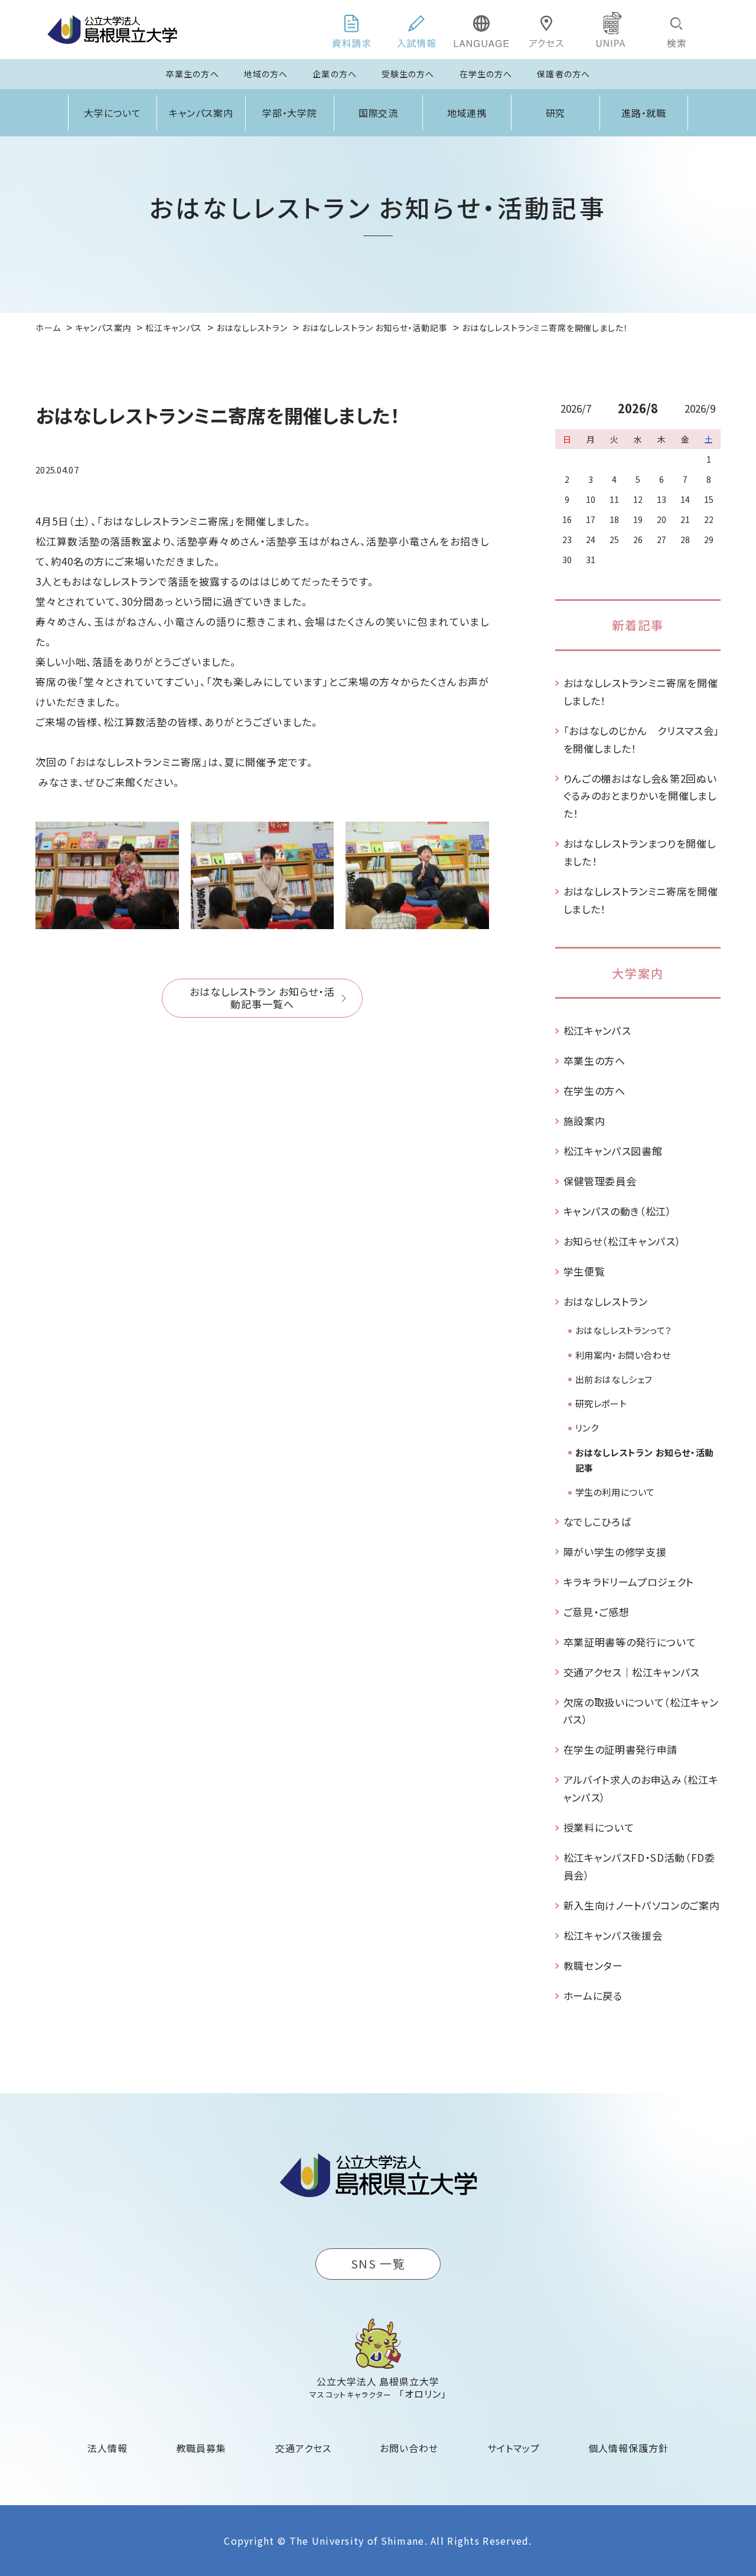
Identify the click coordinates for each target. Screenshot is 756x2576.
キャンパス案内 (201, 113)
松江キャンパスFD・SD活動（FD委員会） (639, 1866)
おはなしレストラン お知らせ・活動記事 (645, 1460)
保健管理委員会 (600, 1181)
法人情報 (107, 2448)
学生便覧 (584, 1271)
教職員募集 (202, 2448)
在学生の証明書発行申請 (620, 1749)
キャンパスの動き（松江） (618, 1211)
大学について (113, 113)
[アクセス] (546, 30)
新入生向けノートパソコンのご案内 (642, 1905)
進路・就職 (644, 113)
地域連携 (467, 113)
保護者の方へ (563, 74)
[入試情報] (416, 30)
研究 (556, 113)
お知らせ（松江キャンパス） (623, 1241)
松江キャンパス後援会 (613, 1935)
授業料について (599, 1827)
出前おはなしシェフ (614, 1379)
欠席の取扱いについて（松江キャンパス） (641, 1711)
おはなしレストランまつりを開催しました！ (640, 852)
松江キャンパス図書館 (613, 1151)
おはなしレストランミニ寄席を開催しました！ (641, 692)
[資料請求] (351, 30)
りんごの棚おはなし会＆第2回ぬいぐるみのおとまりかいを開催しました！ (640, 796)
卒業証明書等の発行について (630, 1642)
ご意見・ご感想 (597, 1612)
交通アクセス (303, 2448)
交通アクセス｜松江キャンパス (632, 1672)
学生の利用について (615, 1492)
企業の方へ (335, 74)
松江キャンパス (597, 1030)
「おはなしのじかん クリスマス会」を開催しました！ (642, 739)
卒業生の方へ (193, 74)
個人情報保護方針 (628, 2448)
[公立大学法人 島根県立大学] (112, 30)
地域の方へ (266, 74)
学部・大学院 (290, 113)
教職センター (593, 1965)
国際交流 (379, 113)
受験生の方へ (408, 74)
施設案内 (584, 1121)
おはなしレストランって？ (624, 1330)
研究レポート (601, 1403)
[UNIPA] (611, 30)
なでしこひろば (597, 1521)
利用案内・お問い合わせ (623, 1355)
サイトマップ (514, 2448)
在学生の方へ (486, 74)
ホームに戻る (593, 1995)
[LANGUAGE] (481, 30)
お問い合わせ (409, 2448)
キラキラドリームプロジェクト (629, 1582)
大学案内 (638, 973)
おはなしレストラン (606, 1301)
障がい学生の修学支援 (615, 1552)
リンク (587, 1428)
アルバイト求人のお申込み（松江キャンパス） (641, 1788)
